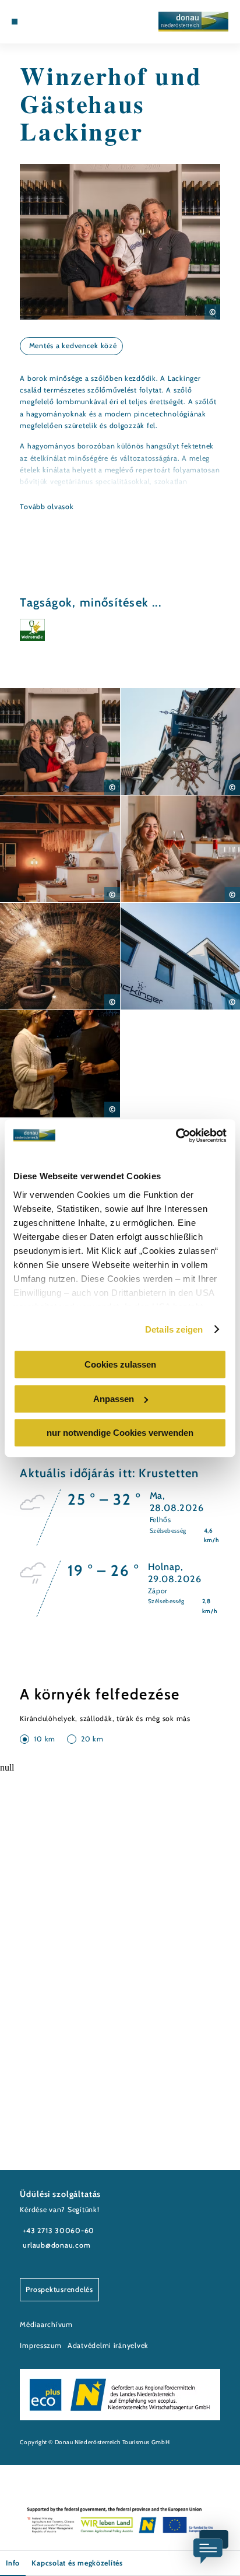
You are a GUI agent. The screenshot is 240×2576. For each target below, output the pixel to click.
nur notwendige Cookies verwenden (120, 1433)
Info (13, 2563)
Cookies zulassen (120, 1364)
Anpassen (114, 1399)
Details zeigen (174, 1329)
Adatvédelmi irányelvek (108, 2345)
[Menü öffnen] (15, 22)
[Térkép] (33, 22)
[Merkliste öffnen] (41, 22)
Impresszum (40, 2345)
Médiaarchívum (46, 2324)
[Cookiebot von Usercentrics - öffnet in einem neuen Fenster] (176, 1135)
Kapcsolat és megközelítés (77, 2563)
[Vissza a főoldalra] (193, 22)
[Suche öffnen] (51, 22)
